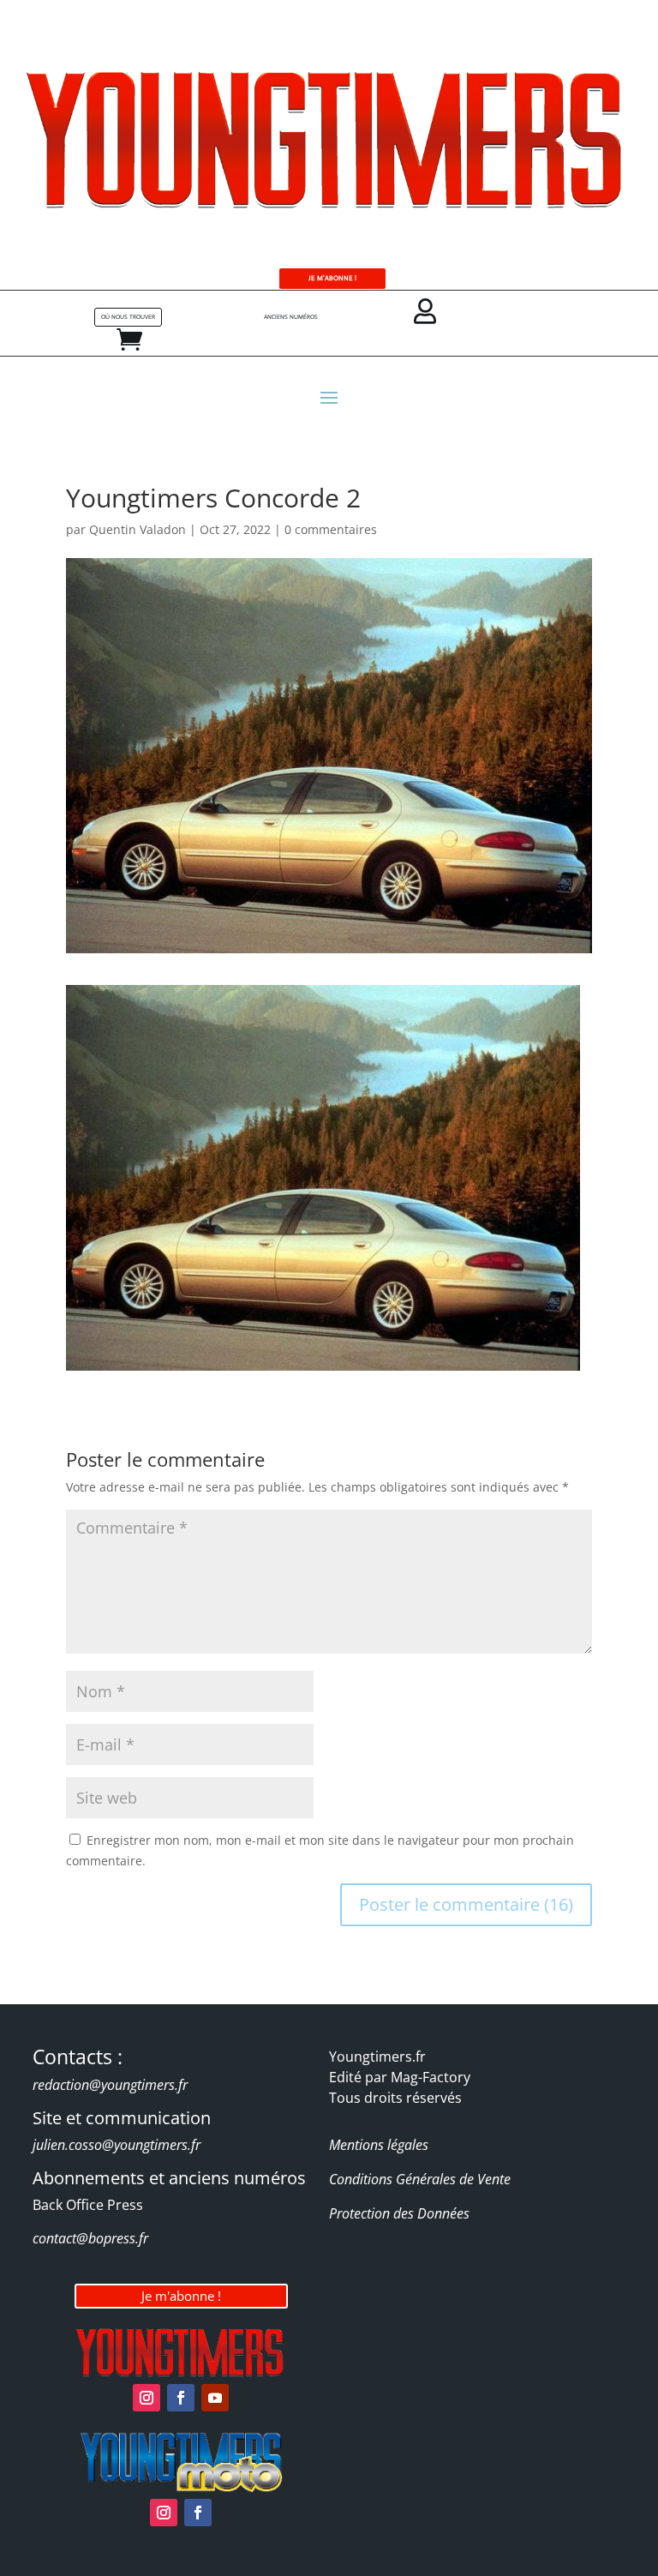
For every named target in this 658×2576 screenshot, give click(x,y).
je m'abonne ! (332, 278)
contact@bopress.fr (90, 2238)
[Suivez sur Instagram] (147, 2398)
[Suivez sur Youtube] (215, 2398)
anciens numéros (291, 317)
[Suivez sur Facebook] (181, 2398)
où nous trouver (128, 317)
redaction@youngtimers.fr (110, 2085)
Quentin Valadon (138, 529)
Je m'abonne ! (181, 2296)
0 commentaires (331, 529)
